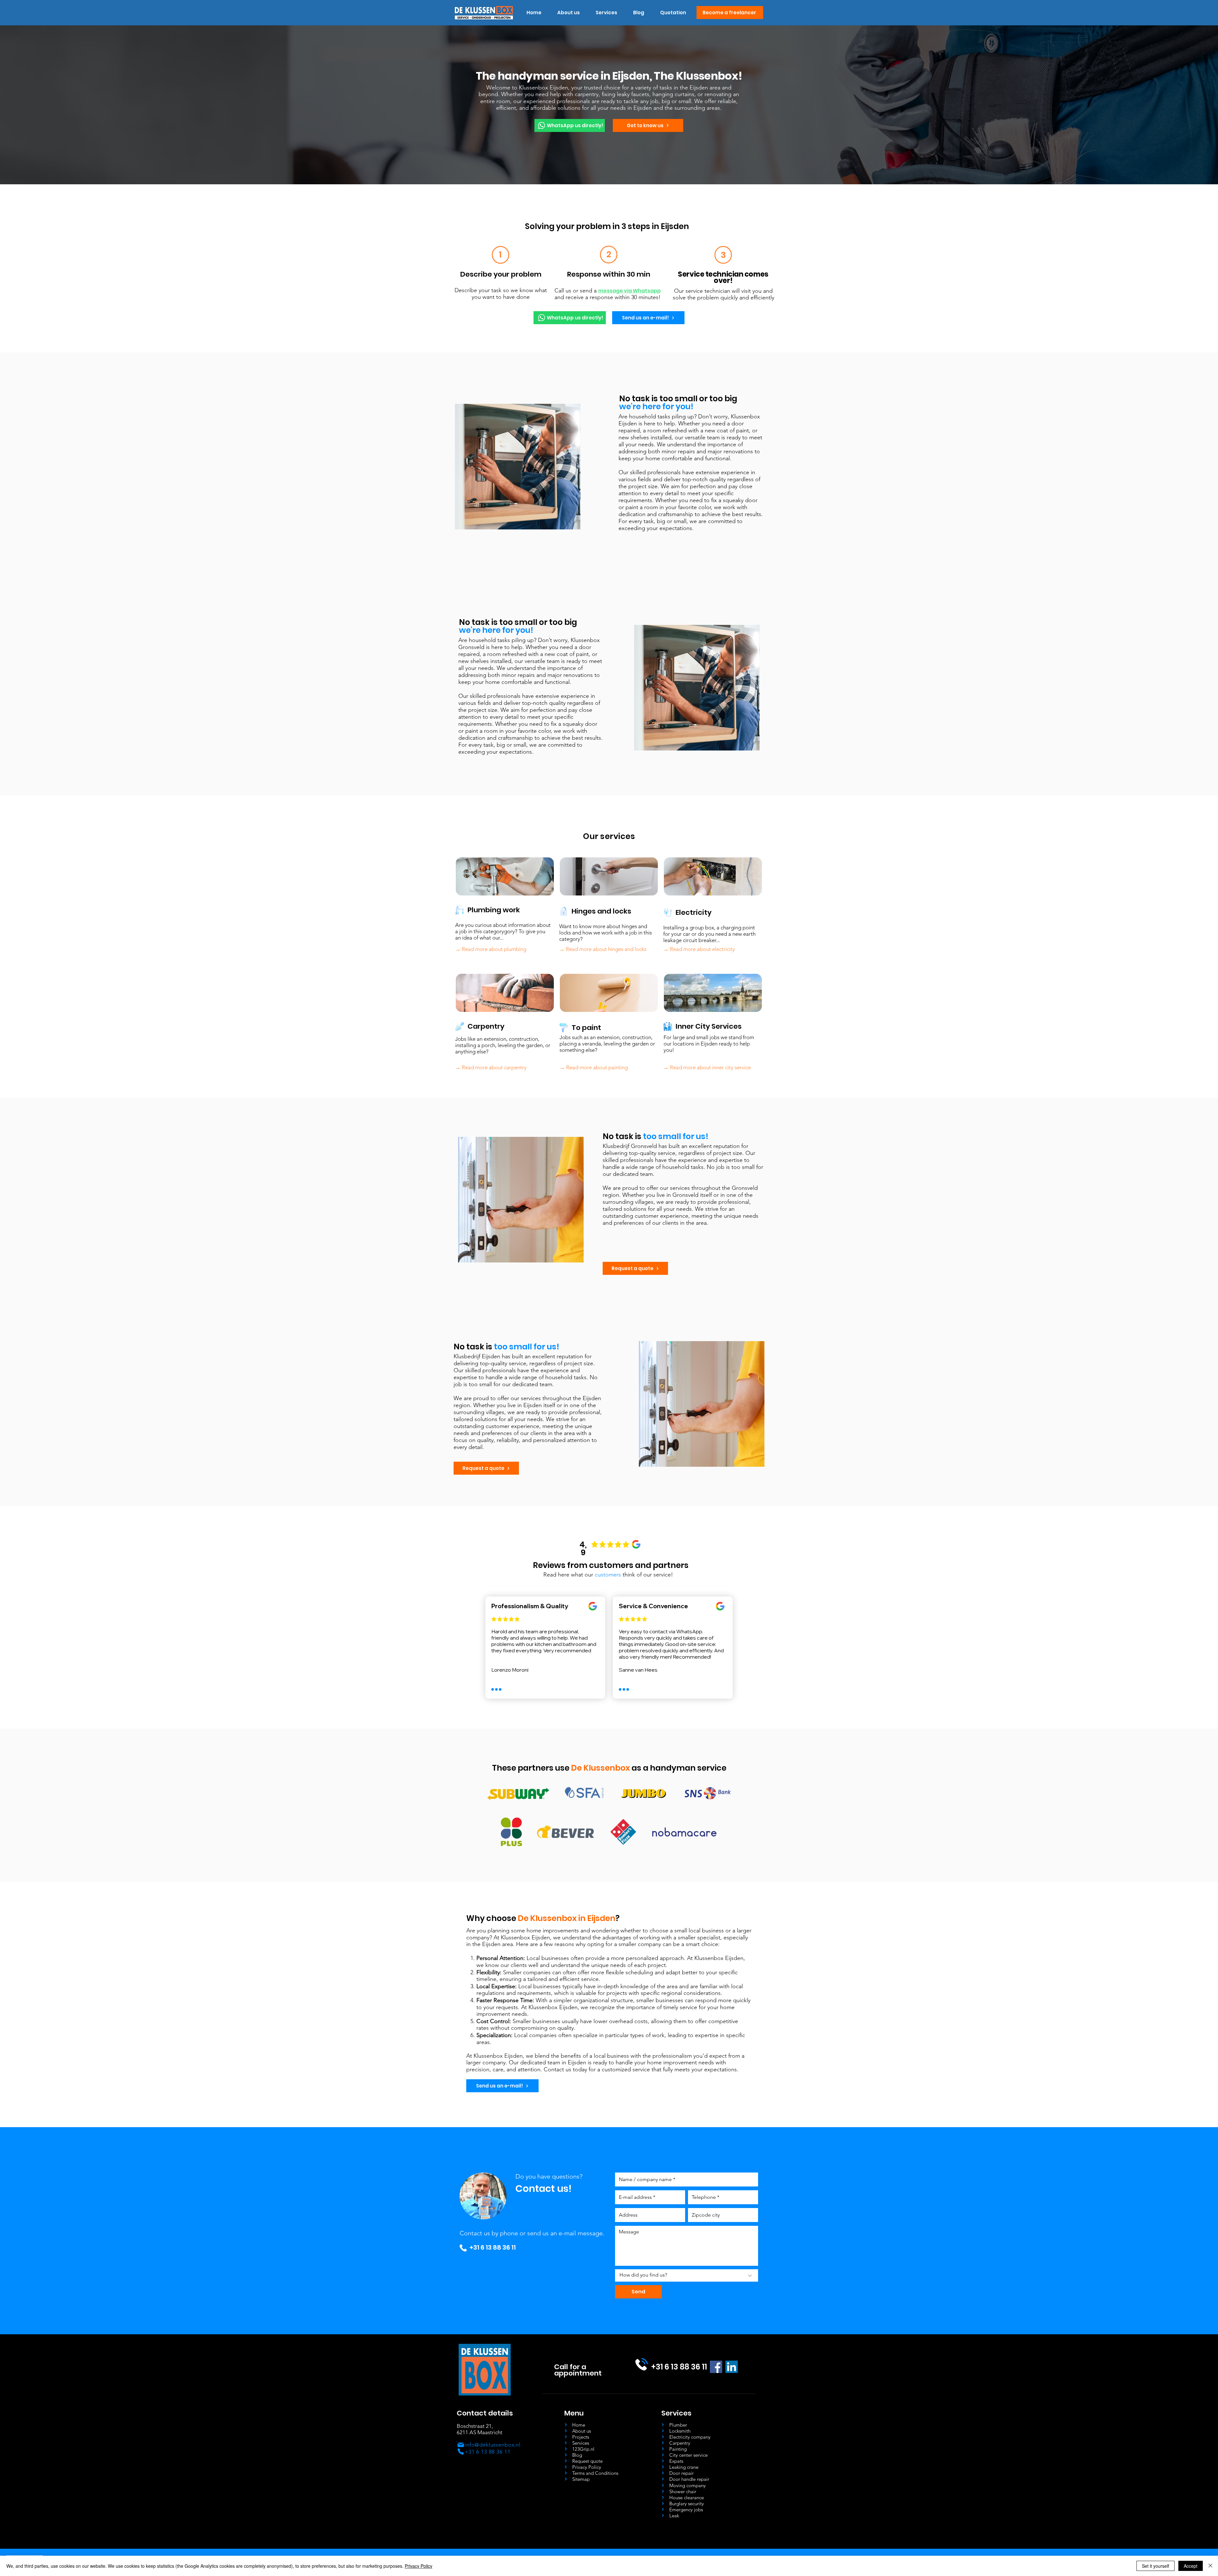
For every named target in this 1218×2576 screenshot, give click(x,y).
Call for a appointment (578, 2370)
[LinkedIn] (732, 2367)
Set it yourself (1156, 2566)
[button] (606, 13)
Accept (1191, 2566)
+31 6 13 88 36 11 (493, 2247)
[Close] (1210, 2566)
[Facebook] (716, 2367)
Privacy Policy (419, 2566)
